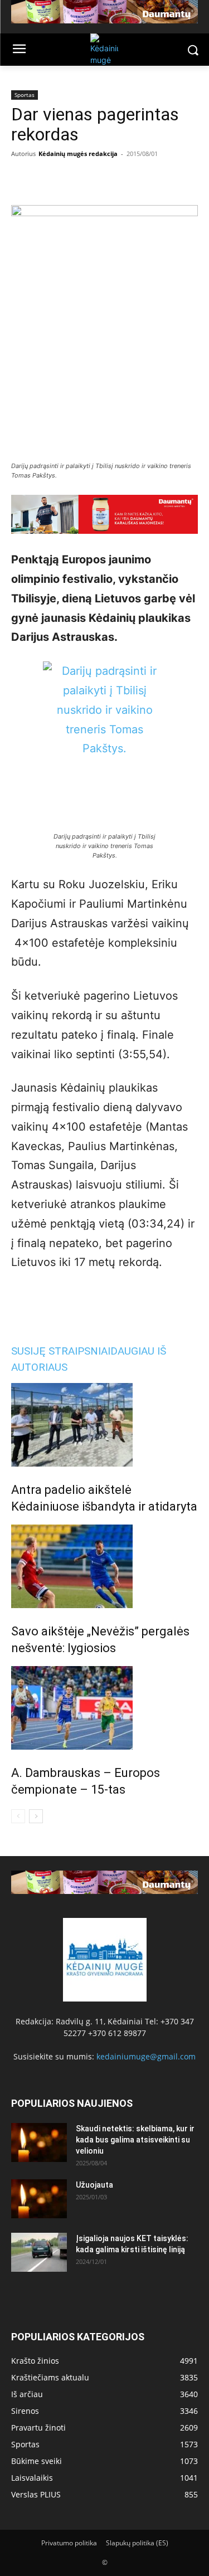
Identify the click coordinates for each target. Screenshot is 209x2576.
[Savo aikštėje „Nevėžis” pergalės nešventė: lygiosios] (104, 1566)
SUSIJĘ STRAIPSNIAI (61, 1351)
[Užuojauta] (39, 2199)
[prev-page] (18, 1816)
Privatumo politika (69, 2543)
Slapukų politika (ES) (137, 2543)
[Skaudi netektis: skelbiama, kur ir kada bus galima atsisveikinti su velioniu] (39, 2142)
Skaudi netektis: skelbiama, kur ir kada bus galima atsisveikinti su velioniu (135, 2140)
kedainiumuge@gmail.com (146, 2056)
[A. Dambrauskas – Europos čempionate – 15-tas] (104, 1708)
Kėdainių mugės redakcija (78, 154)
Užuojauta (94, 2185)
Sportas (25, 95)
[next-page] (36, 1816)
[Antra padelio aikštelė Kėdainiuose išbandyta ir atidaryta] (104, 1425)
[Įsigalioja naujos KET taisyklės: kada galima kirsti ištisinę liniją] (39, 2252)
